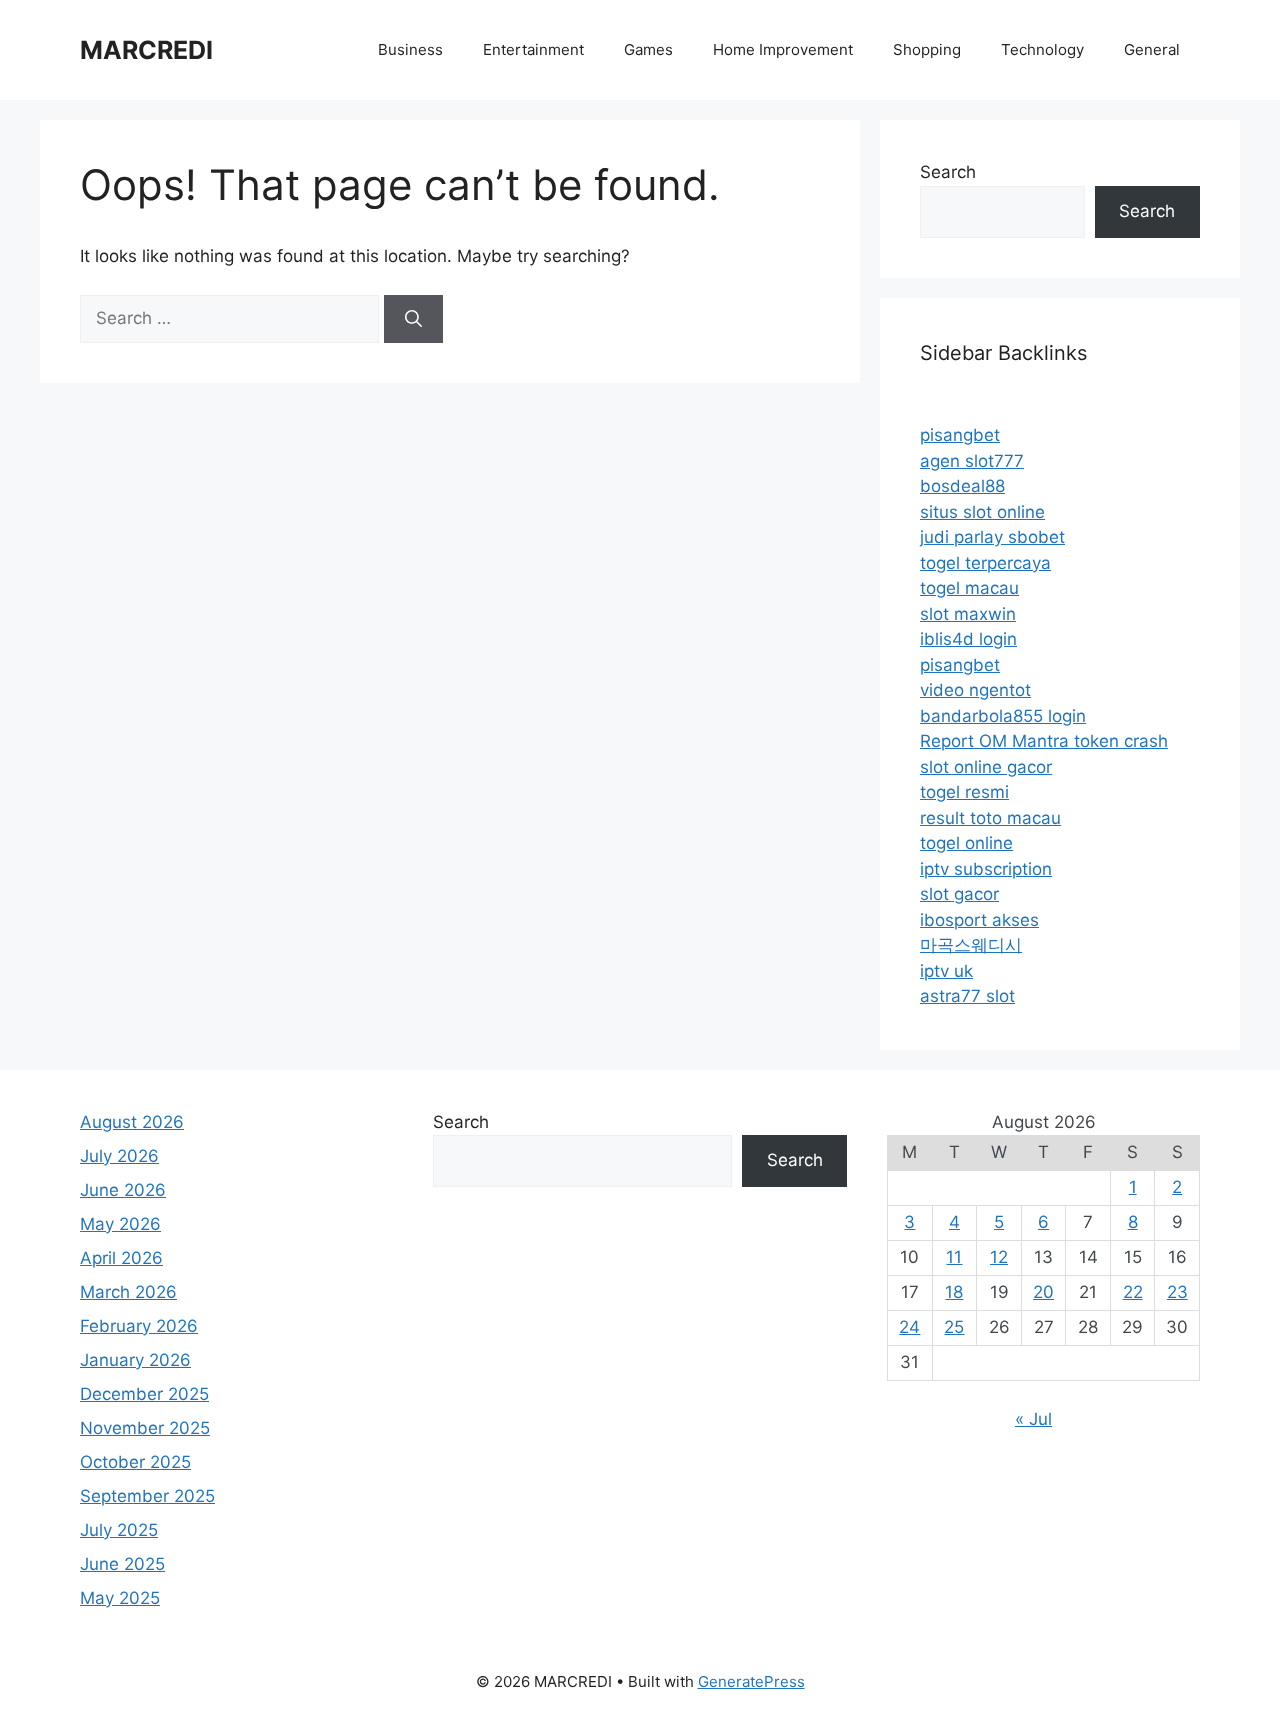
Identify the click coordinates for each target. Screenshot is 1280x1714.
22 (1133, 1292)
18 (954, 1292)
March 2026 (128, 1292)
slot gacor (959, 894)
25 (954, 1327)
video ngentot (975, 690)
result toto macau (990, 818)
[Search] (413, 319)
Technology (1042, 49)
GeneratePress (751, 1681)
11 (954, 1257)
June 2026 (123, 1190)
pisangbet (960, 435)
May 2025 (120, 1598)
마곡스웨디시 (971, 945)
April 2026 (121, 1258)
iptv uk (946, 971)
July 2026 (119, 1156)
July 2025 (119, 1530)
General (1152, 49)
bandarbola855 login (1003, 716)
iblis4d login (968, 639)
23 (1177, 1292)
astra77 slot (967, 996)
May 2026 (120, 1224)
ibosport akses (979, 920)
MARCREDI (146, 50)
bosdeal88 (962, 486)
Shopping (927, 49)
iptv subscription (986, 869)
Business (410, 49)
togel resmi (964, 792)
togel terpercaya (985, 563)
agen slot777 (972, 461)
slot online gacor (986, 767)
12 (999, 1257)
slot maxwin (968, 614)
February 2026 (139, 1326)
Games (648, 49)
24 (909, 1327)
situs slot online (982, 512)
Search (948, 172)
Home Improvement (783, 49)
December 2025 (144, 1394)
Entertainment (533, 49)
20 (1043, 1292)
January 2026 (135, 1360)
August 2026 (132, 1122)
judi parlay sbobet (992, 537)
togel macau (969, 588)
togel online (966, 843)
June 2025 (122, 1564)
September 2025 (147, 1496)
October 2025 (135, 1462)
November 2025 (145, 1428)
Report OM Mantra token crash (1044, 741)
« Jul (1033, 1419)
